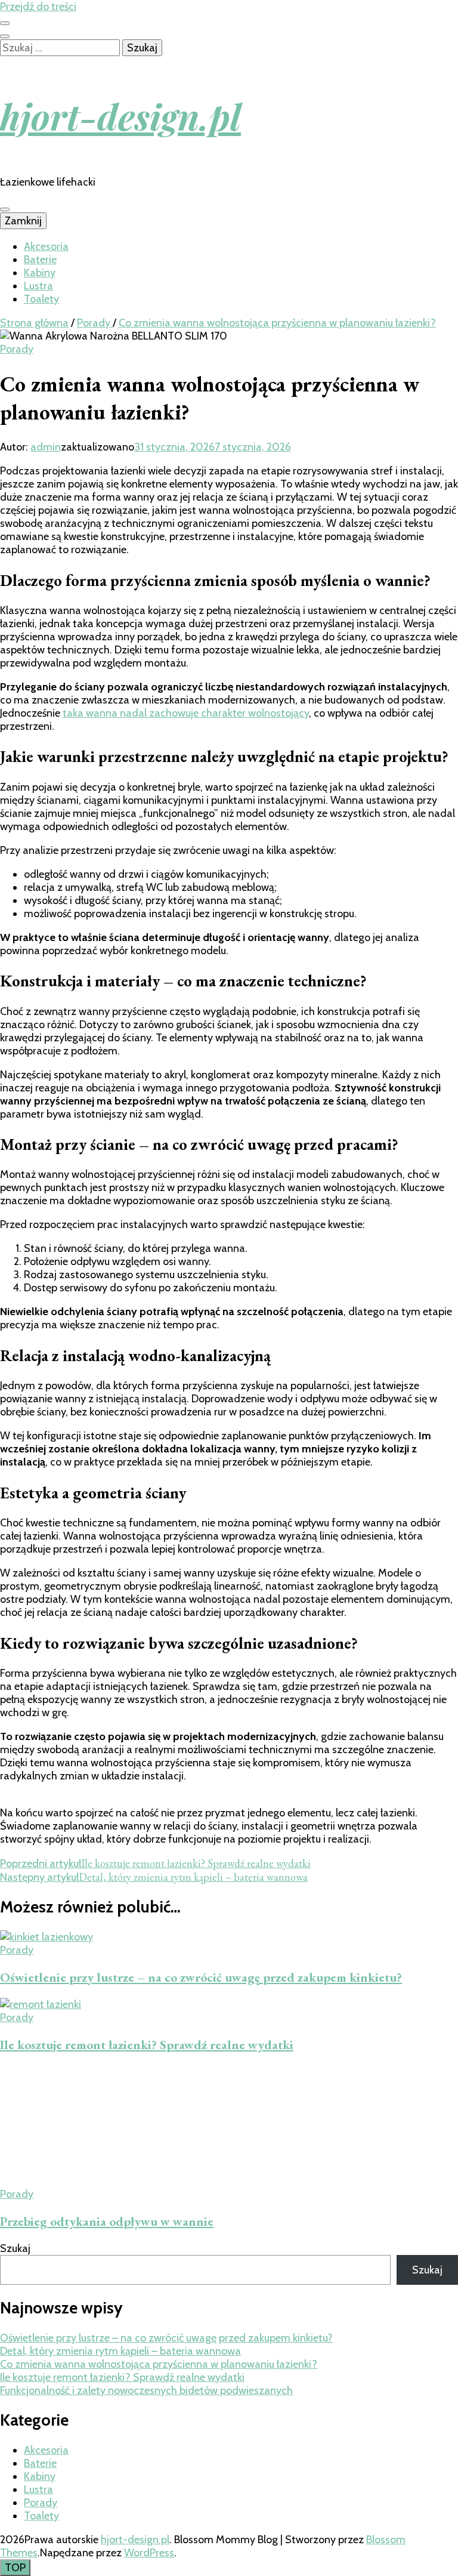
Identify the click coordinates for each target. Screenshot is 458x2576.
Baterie (40, 260)
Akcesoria (46, 246)
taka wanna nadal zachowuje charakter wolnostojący (186, 713)
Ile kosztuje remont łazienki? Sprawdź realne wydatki (147, 2045)
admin (46, 447)
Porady (17, 349)
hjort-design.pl (120, 116)
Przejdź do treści (38, 7)
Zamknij (23, 221)
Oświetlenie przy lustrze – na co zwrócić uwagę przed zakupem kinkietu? (201, 1977)
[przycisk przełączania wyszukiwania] (5, 36)
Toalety (41, 299)
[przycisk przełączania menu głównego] (5, 209)
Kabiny (40, 273)
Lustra (38, 286)
